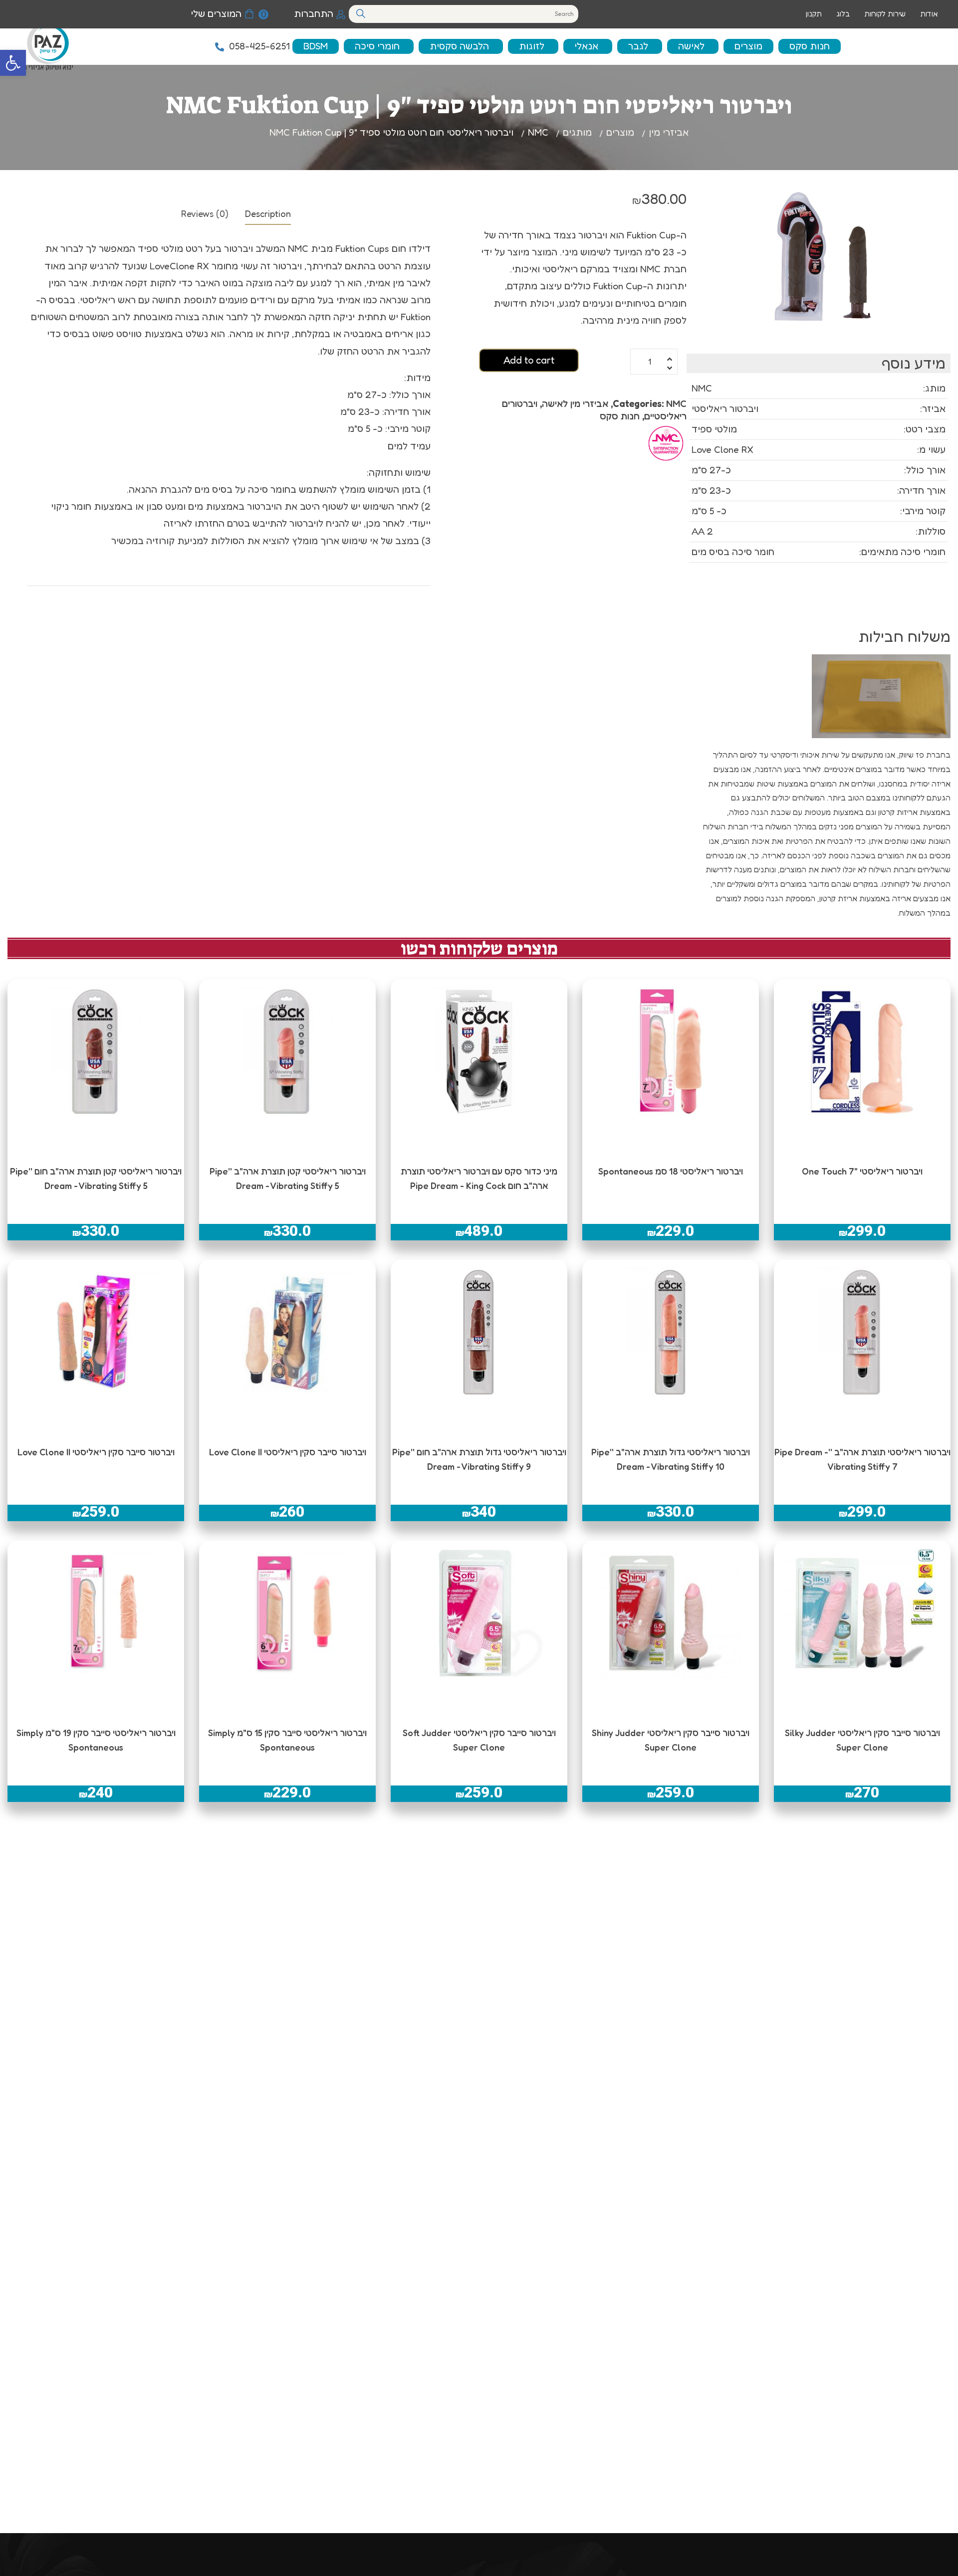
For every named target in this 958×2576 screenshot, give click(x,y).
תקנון (814, 14)
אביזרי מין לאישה (575, 403)
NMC (676, 403)
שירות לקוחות (885, 14)
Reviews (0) (205, 213)
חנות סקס (620, 416)
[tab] (268, 213)
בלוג (843, 14)
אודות (929, 14)
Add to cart (529, 360)
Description (268, 213)
